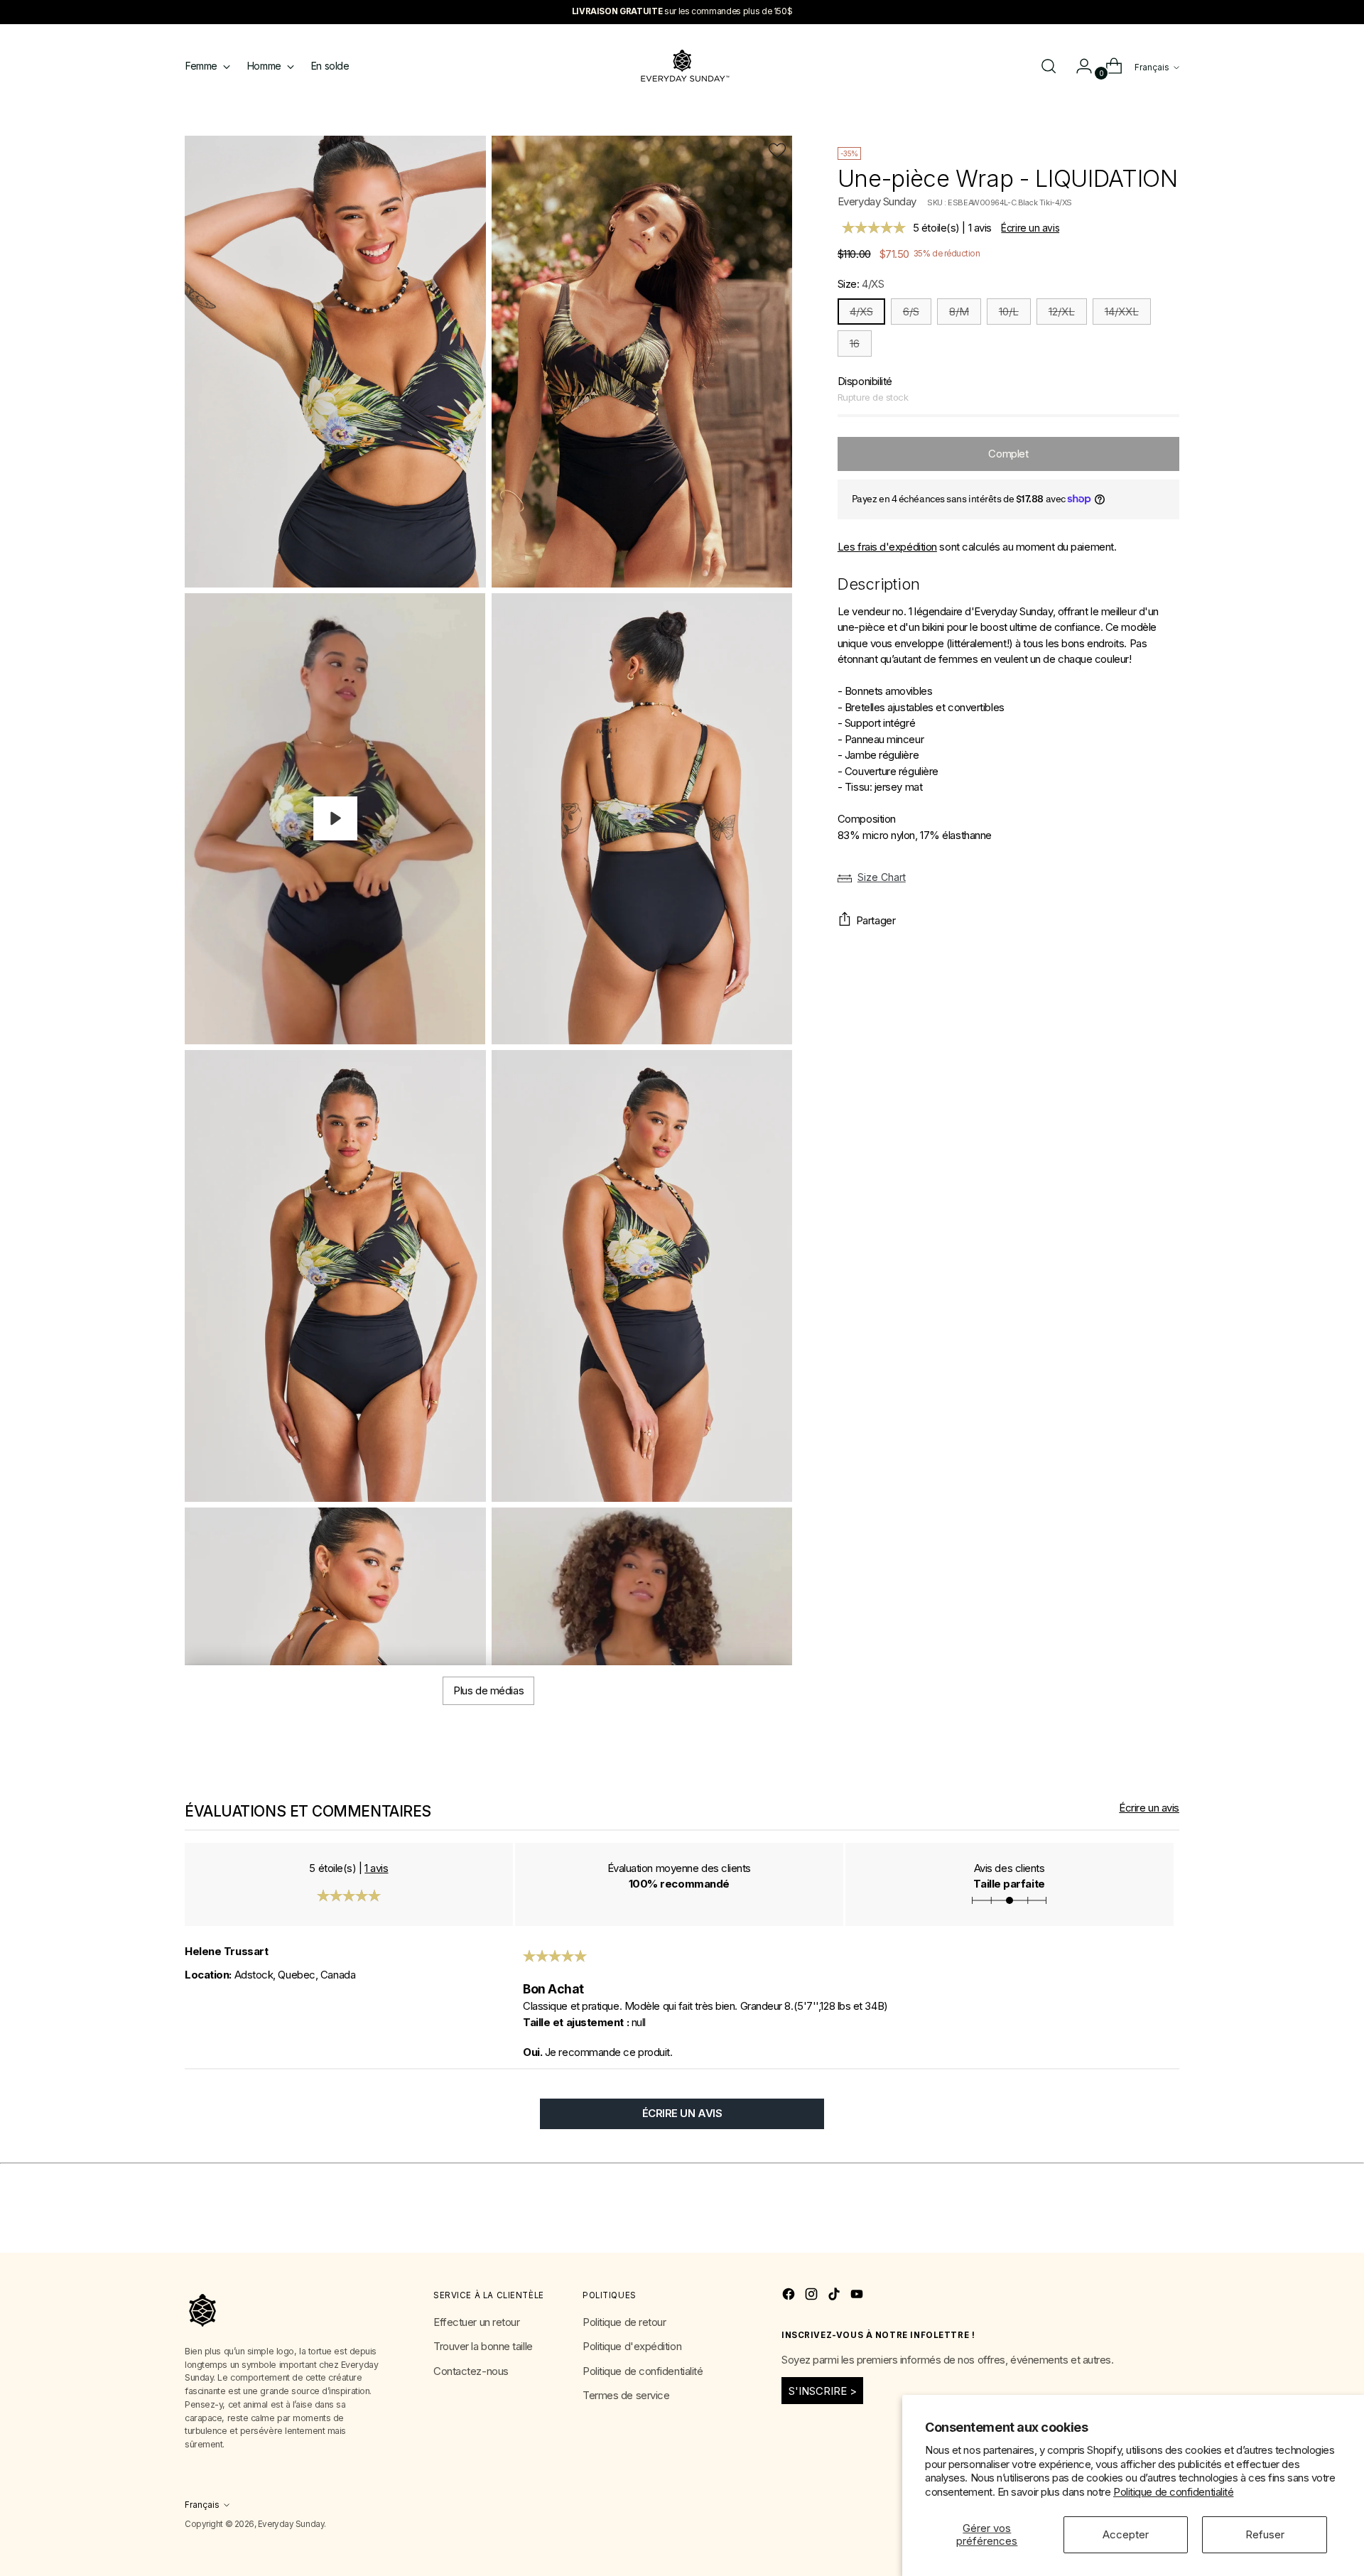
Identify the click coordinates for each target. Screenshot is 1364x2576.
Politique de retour (624, 2322)
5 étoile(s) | (952, 228)
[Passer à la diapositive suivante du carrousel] (1167, 2226)
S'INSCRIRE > (823, 2391)
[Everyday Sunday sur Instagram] (813, 2296)
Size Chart (882, 877)
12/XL (1062, 312)
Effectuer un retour (476, 2322)
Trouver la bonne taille (483, 2346)
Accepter (1126, 2534)
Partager (876, 920)
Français (1152, 67)
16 (855, 343)
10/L (1009, 312)
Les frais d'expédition (887, 547)
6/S (911, 312)
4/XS (861, 312)
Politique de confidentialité (1173, 2492)
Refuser (1265, 2534)
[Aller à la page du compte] (1078, 66)
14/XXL (1122, 312)
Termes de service (626, 2395)
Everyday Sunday (877, 201)
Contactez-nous (471, 2371)
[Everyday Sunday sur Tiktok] (835, 2296)
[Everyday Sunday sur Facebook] (790, 2296)
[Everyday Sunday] (682, 66)
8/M (959, 312)
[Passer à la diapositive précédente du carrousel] (1135, 2226)
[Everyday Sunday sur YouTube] (858, 2296)
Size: (861, 284)
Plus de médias (488, 1690)
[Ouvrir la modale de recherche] (1049, 66)
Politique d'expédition (632, 2346)
